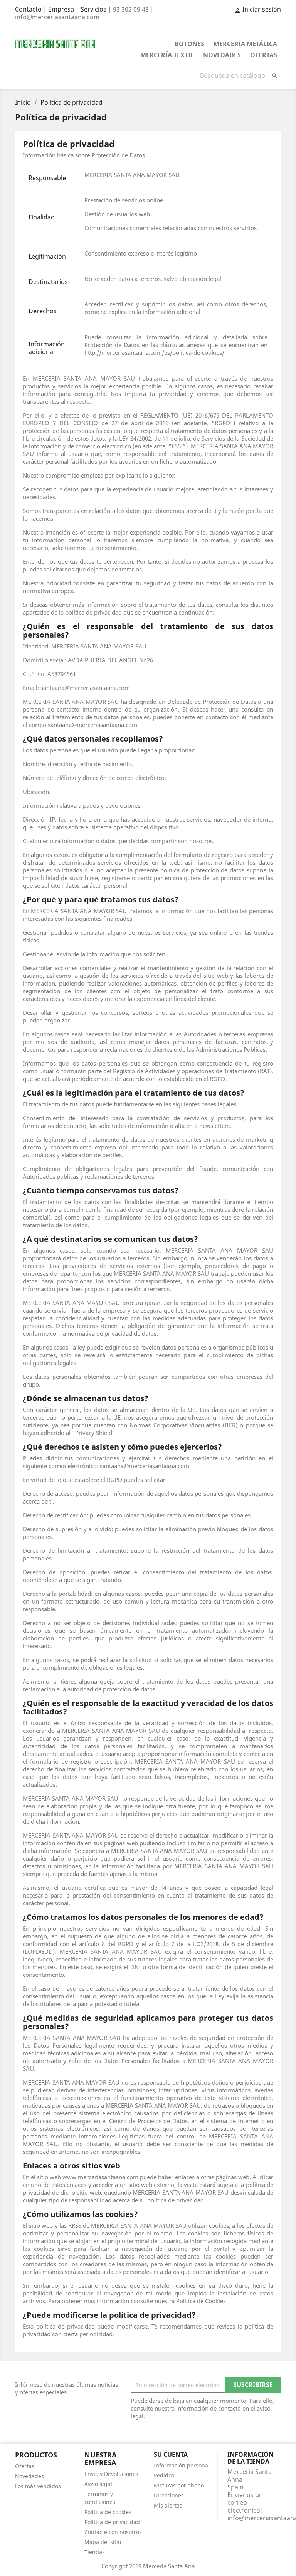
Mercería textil (167, 55)
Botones (189, 44)
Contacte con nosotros (113, 2532)
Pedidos (164, 2475)
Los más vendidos (38, 2486)
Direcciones (169, 2495)
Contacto (28, 9)
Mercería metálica (245, 44)
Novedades (222, 55)
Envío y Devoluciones (111, 2474)
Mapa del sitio (103, 2542)
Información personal (182, 2465)
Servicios (93, 9)
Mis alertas (168, 2505)
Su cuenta (171, 2454)
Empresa (61, 9)
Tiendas (95, 2552)
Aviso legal (98, 2484)
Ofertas (264, 55)
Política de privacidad (112, 2522)
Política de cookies (108, 2512)
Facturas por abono (179, 2485)
